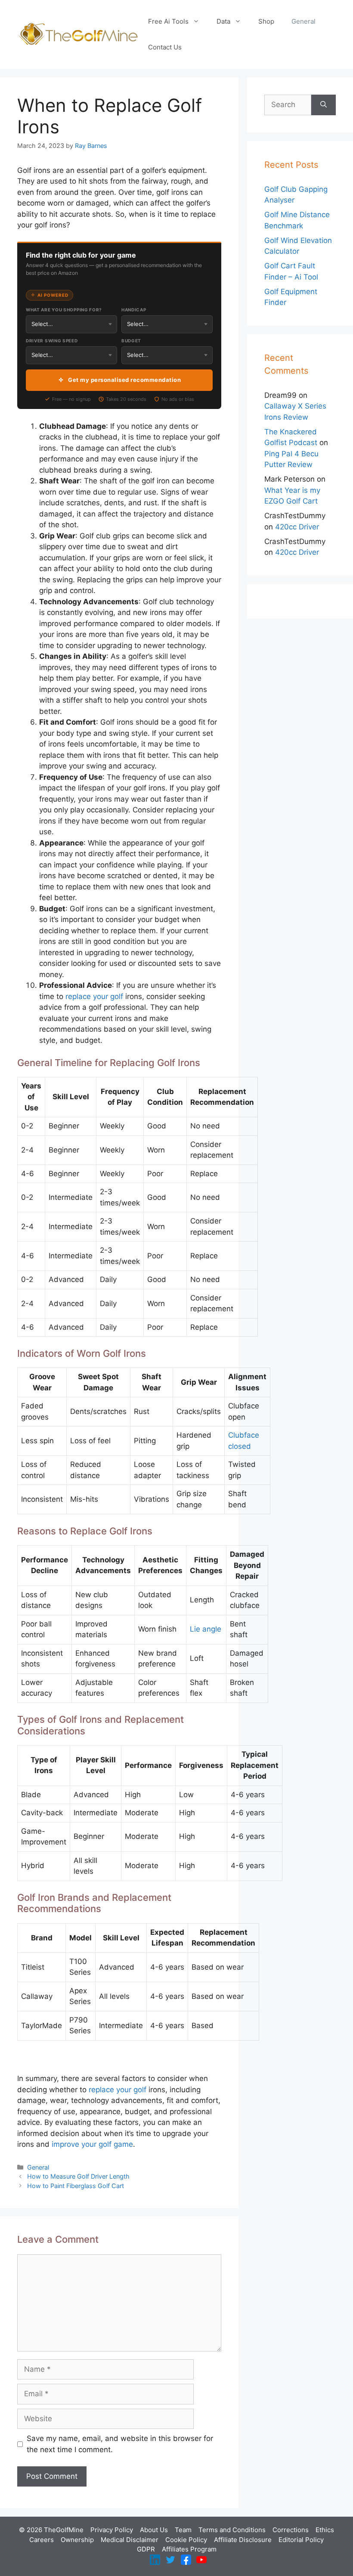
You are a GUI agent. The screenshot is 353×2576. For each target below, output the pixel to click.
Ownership (77, 2540)
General (303, 21)
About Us (154, 2530)
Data (223, 21)
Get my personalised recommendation (124, 380)
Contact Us (165, 47)
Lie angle (206, 1629)
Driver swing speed (52, 341)
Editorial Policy (301, 2540)
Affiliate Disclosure (243, 2540)
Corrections (291, 2530)
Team (183, 2530)
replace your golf (94, 996)
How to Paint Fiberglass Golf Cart (76, 2186)
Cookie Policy (186, 2540)
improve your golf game (92, 2144)
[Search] (324, 105)
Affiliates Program (189, 2549)
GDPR (146, 2549)
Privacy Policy (112, 2530)
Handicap (134, 310)
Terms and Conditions (232, 2530)
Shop (266, 21)
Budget (131, 341)
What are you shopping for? (64, 310)
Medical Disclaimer (130, 2540)
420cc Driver (297, 527)
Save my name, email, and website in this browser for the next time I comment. (120, 2444)
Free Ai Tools (168, 21)
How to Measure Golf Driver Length (78, 2176)
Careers (42, 2540)
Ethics (325, 2530)
